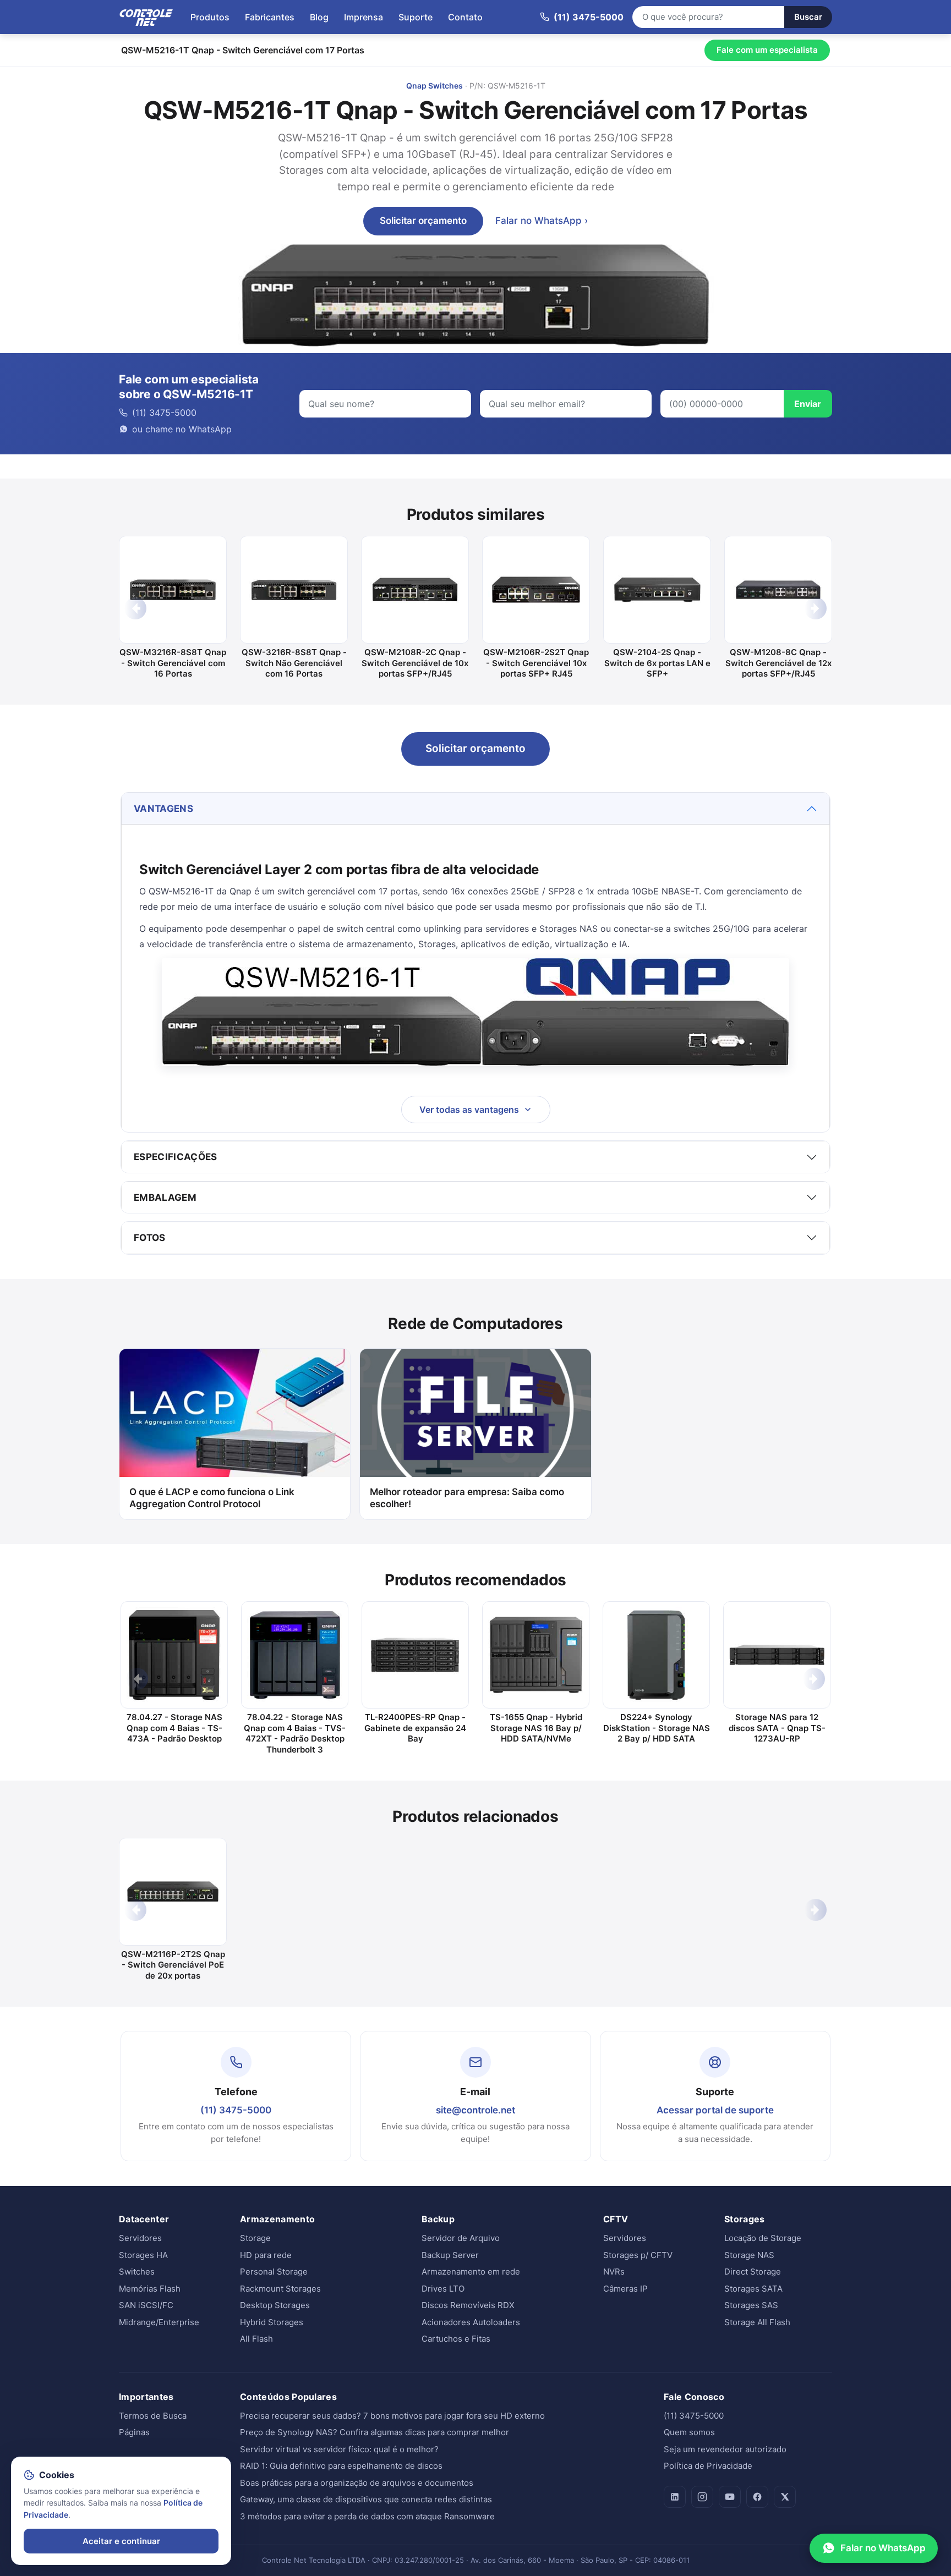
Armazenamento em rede (471, 2272)
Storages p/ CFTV (638, 2255)
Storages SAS (751, 2305)
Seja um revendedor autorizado (725, 2449)
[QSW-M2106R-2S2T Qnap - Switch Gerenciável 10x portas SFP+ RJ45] (536, 590)
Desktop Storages (275, 2305)
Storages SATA (753, 2289)
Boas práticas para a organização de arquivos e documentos (357, 2483)
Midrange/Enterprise (159, 2322)
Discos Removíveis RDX (468, 2305)
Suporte (416, 17)
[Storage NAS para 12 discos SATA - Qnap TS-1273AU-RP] (777, 1655)
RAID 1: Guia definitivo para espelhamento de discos (341, 2466)
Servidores (140, 2238)
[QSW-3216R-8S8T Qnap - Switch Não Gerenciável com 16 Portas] (294, 590)
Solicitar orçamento (423, 221)
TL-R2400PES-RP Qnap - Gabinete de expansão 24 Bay (415, 1728)
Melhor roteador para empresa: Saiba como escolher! (467, 1498)
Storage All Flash (757, 2322)
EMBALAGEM (165, 1198)
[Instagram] (702, 2497)
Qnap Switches (434, 86)
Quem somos (689, 2432)
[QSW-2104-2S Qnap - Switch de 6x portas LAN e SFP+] (657, 590)
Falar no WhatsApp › (542, 221)
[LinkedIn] (675, 2497)
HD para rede (266, 2255)
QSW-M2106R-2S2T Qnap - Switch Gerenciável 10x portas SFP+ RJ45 (536, 663)
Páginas (134, 2432)
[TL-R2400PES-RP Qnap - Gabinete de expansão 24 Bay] (415, 1655)
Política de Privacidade (708, 2466)
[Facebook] (757, 2497)
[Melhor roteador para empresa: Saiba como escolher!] (475, 1413)
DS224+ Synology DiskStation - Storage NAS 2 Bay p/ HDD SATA (657, 1728)
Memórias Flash (150, 2289)
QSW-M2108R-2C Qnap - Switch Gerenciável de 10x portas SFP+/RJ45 (415, 663)
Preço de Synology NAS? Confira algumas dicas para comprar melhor (375, 2432)
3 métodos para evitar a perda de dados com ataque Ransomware (367, 2516)
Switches (137, 2272)
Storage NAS (749, 2255)
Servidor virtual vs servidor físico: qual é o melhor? (339, 2449)
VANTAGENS (163, 809)
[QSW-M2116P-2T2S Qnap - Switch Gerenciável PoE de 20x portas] (173, 1892)
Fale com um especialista (767, 50)
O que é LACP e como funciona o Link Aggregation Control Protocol (212, 1498)
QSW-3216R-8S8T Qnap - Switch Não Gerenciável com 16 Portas (294, 663)
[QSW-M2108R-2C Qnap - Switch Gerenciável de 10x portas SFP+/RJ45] (415, 590)
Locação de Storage (763, 2238)
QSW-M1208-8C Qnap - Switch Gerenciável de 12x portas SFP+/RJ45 (778, 663)
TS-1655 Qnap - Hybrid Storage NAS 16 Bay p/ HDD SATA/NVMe (536, 1728)
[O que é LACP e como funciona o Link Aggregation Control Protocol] (235, 1413)
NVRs (614, 2272)
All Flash (256, 2339)
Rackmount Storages (280, 2289)
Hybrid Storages (272, 2322)
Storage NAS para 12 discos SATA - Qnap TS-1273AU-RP (777, 1728)
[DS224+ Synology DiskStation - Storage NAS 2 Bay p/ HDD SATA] (656, 1655)
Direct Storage (753, 2272)
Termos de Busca (153, 2416)
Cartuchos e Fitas (456, 2339)
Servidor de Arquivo (461, 2238)
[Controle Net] (146, 17)
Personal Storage (274, 2272)
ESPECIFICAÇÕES (176, 1157)
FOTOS (150, 1238)
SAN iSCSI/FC (146, 2305)
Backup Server (450, 2255)
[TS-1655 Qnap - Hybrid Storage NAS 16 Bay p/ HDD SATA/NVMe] (536, 1655)
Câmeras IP (625, 2289)
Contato (465, 17)
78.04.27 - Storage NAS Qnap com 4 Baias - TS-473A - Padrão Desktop (174, 1728)
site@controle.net (475, 2110)
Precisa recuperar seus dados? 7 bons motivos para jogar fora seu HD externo (392, 2416)
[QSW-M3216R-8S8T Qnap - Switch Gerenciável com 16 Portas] (173, 590)
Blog (319, 17)
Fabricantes (270, 17)
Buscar (808, 17)
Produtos (210, 17)
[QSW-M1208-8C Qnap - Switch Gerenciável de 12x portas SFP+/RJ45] (778, 590)
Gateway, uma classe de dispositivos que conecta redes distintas (366, 2499)
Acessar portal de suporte (715, 2110)
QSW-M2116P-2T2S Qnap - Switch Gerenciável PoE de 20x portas (173, 1965)
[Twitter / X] (785, 2497)
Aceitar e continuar (121, 2541)
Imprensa (364, 17)
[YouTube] (730, 2497)
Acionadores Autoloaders (471, 2322)
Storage (255, 2238)
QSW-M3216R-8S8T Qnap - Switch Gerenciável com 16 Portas (173, 663)
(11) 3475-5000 (236, 2110)
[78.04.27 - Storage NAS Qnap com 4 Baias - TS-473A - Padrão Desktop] (174, 1655)
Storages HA (143, 2255)
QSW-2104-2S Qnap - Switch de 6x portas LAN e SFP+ (657, 663)
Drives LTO (443, 2289)
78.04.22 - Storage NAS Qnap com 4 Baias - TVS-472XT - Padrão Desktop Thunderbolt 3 (295, 1733)
